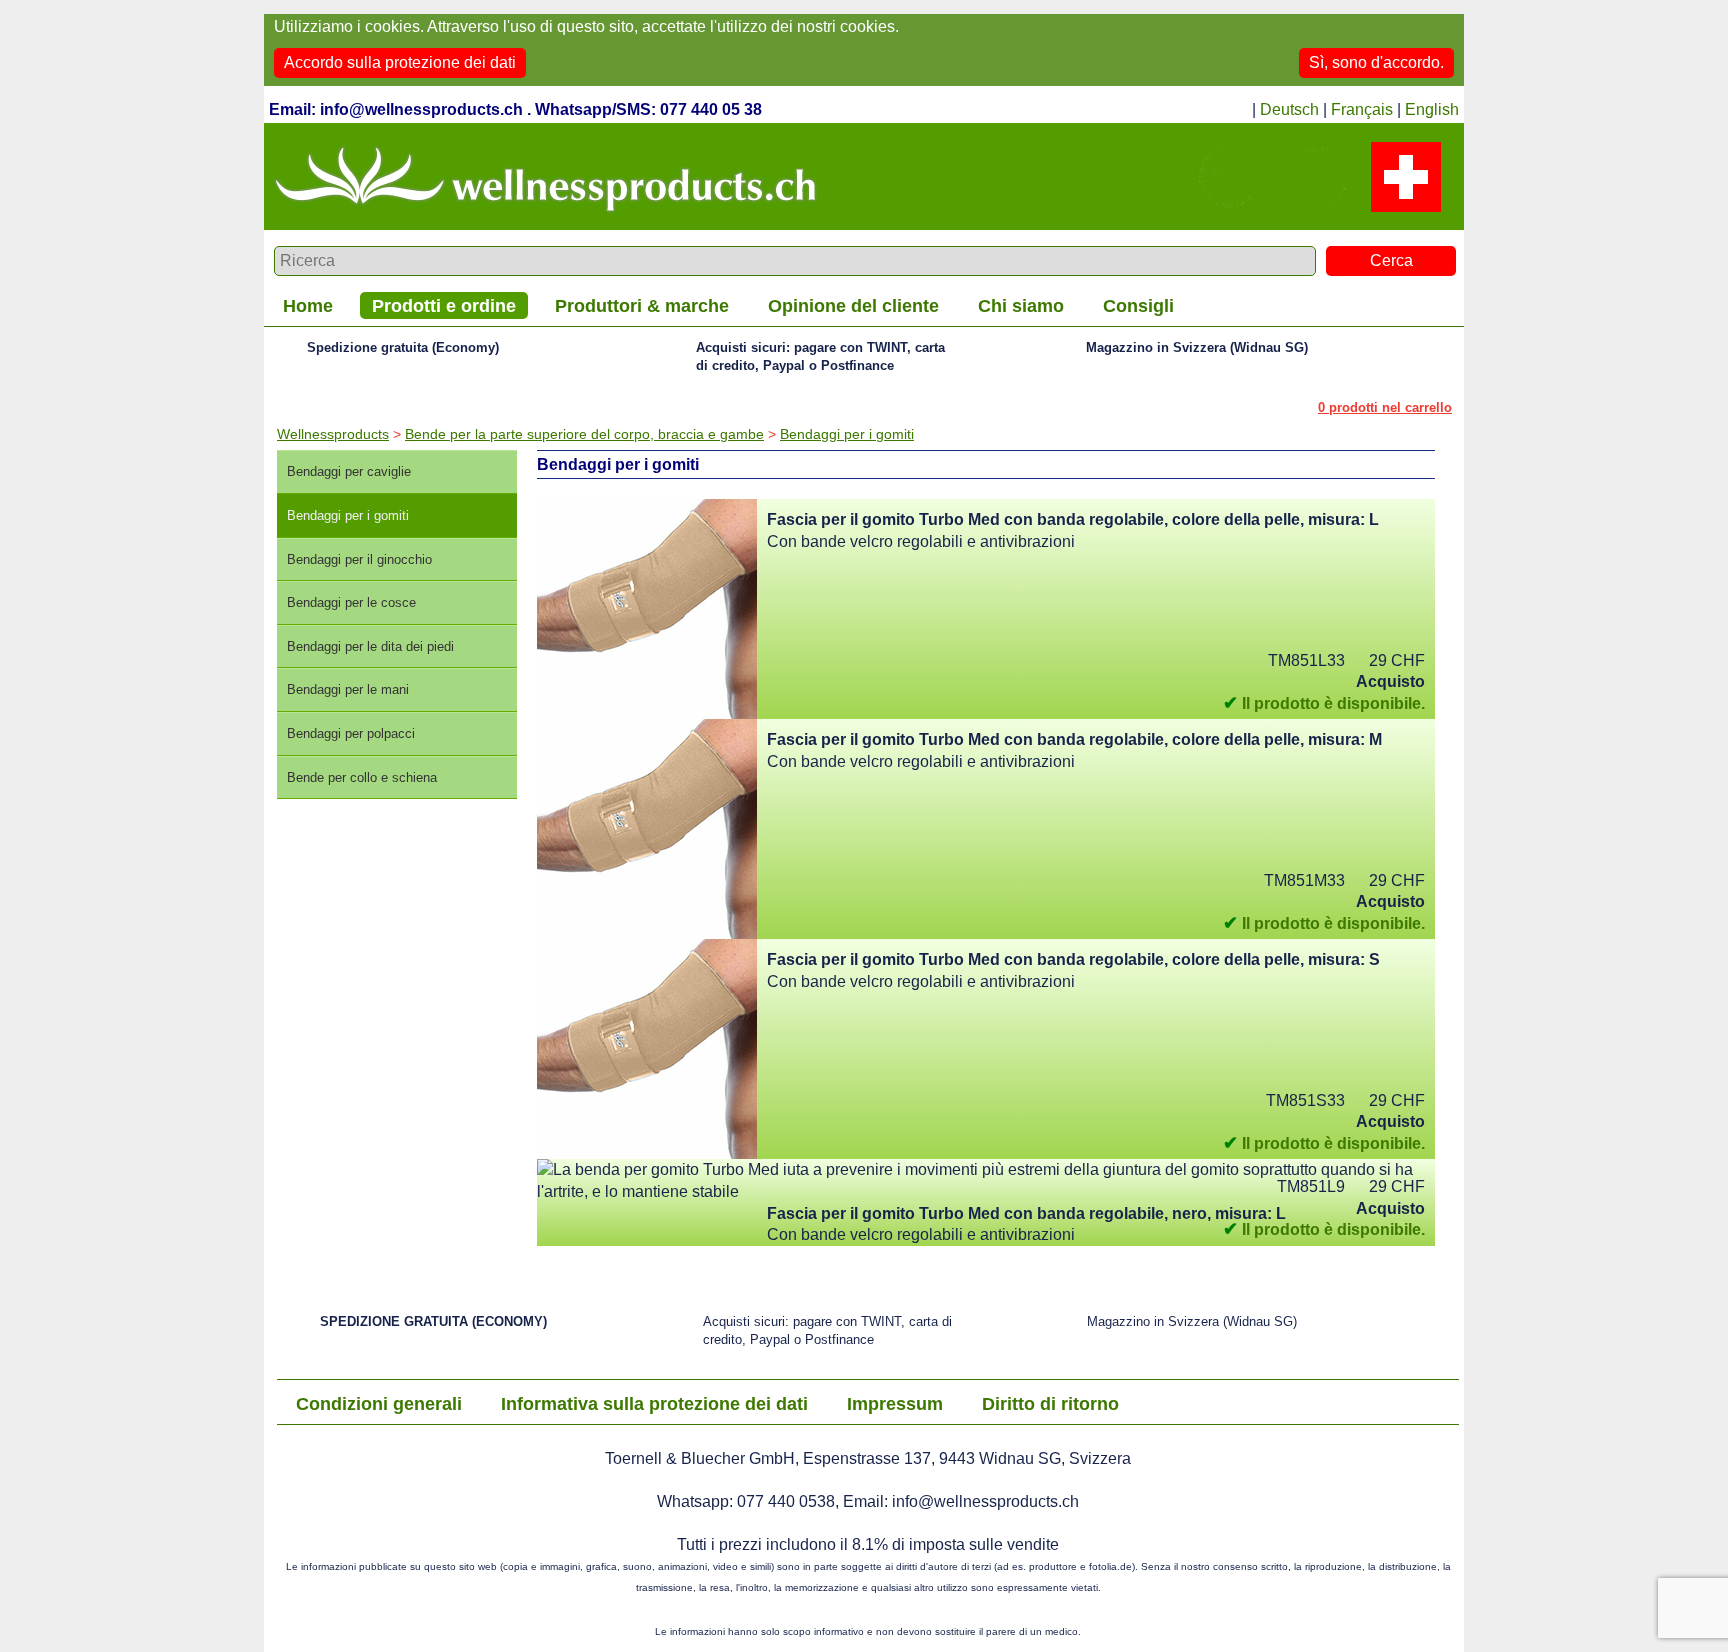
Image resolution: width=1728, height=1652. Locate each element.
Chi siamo (1021, 306)
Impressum (895, 1404)
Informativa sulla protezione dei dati (654, 1404)
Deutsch (1289, 109)
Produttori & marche (642, 306)
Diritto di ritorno (1050, 1404)
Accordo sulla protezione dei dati (400, 62)
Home (308, 306)
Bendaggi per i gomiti (847, 434)
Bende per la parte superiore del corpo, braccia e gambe (584, 434)
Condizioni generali (379, 1404)
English (1432, 109)
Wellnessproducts (333, 434)
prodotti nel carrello (1385, 407)
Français (1362, 109)
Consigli (1138, 306)
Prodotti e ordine (444, 306)
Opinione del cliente (853, 306)
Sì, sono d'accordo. (1376, 62)
